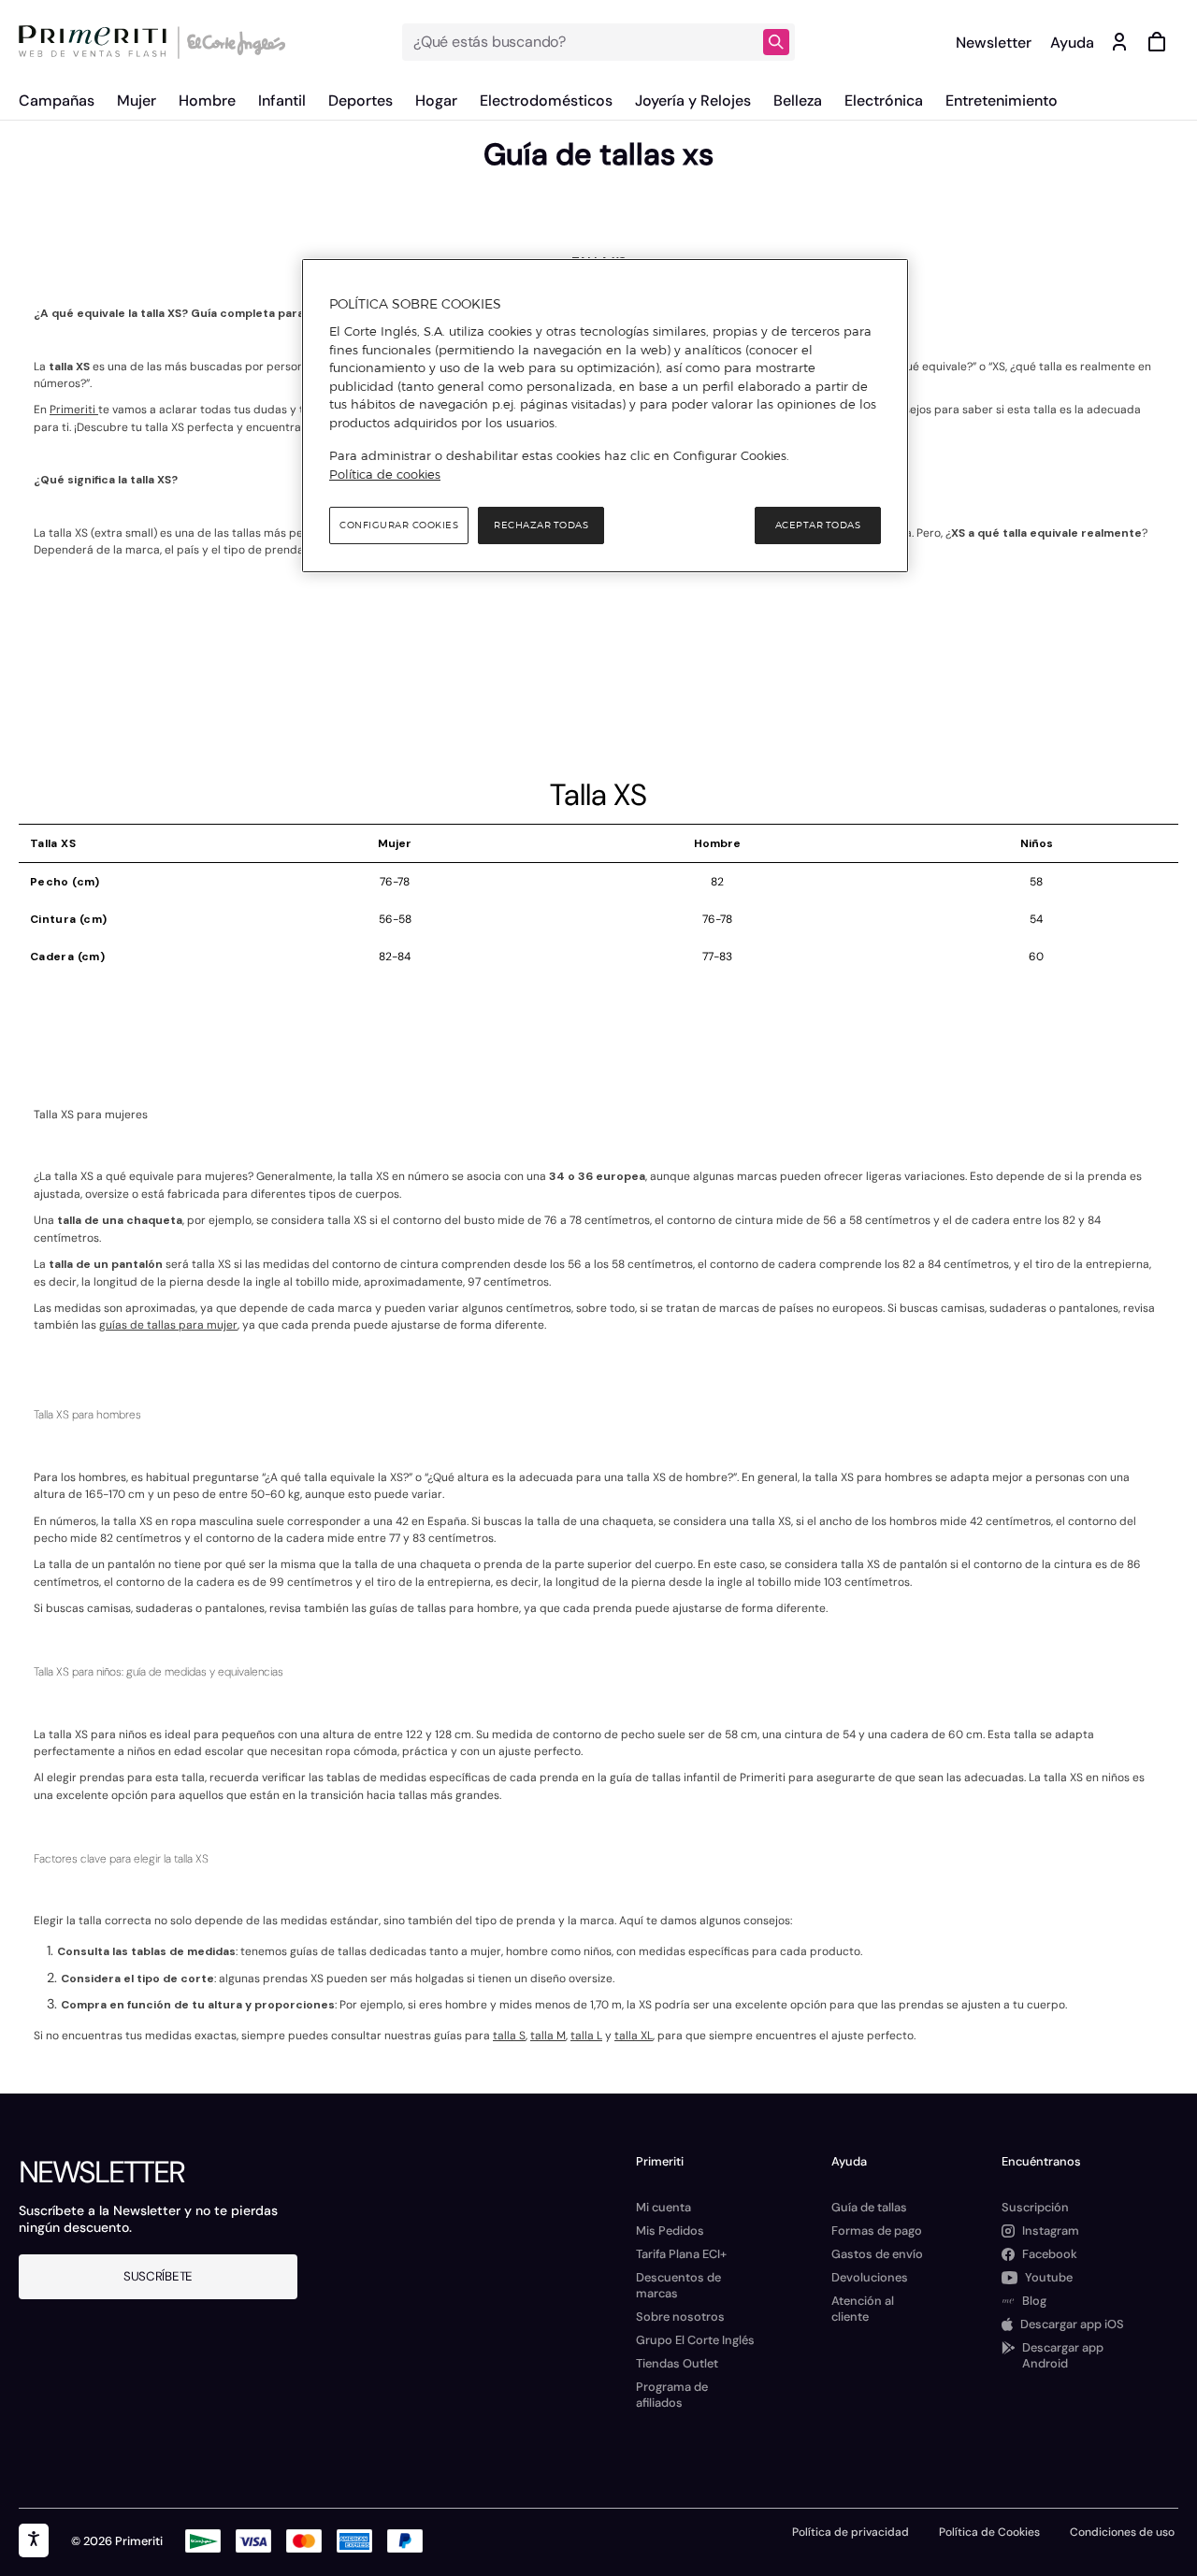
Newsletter (994, 43)
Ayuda (1072, 43)
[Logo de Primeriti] (97, 42)
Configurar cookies (399, 525)
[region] (605, 416)
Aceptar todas (818, 525)
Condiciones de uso (1122, 2532)
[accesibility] (34, 2540)
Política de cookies (385, 474)
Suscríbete (158, 2276)
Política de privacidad (851, 2532)
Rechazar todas (541, 525)
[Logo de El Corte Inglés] (233, 42)
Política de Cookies (989, 2532)
